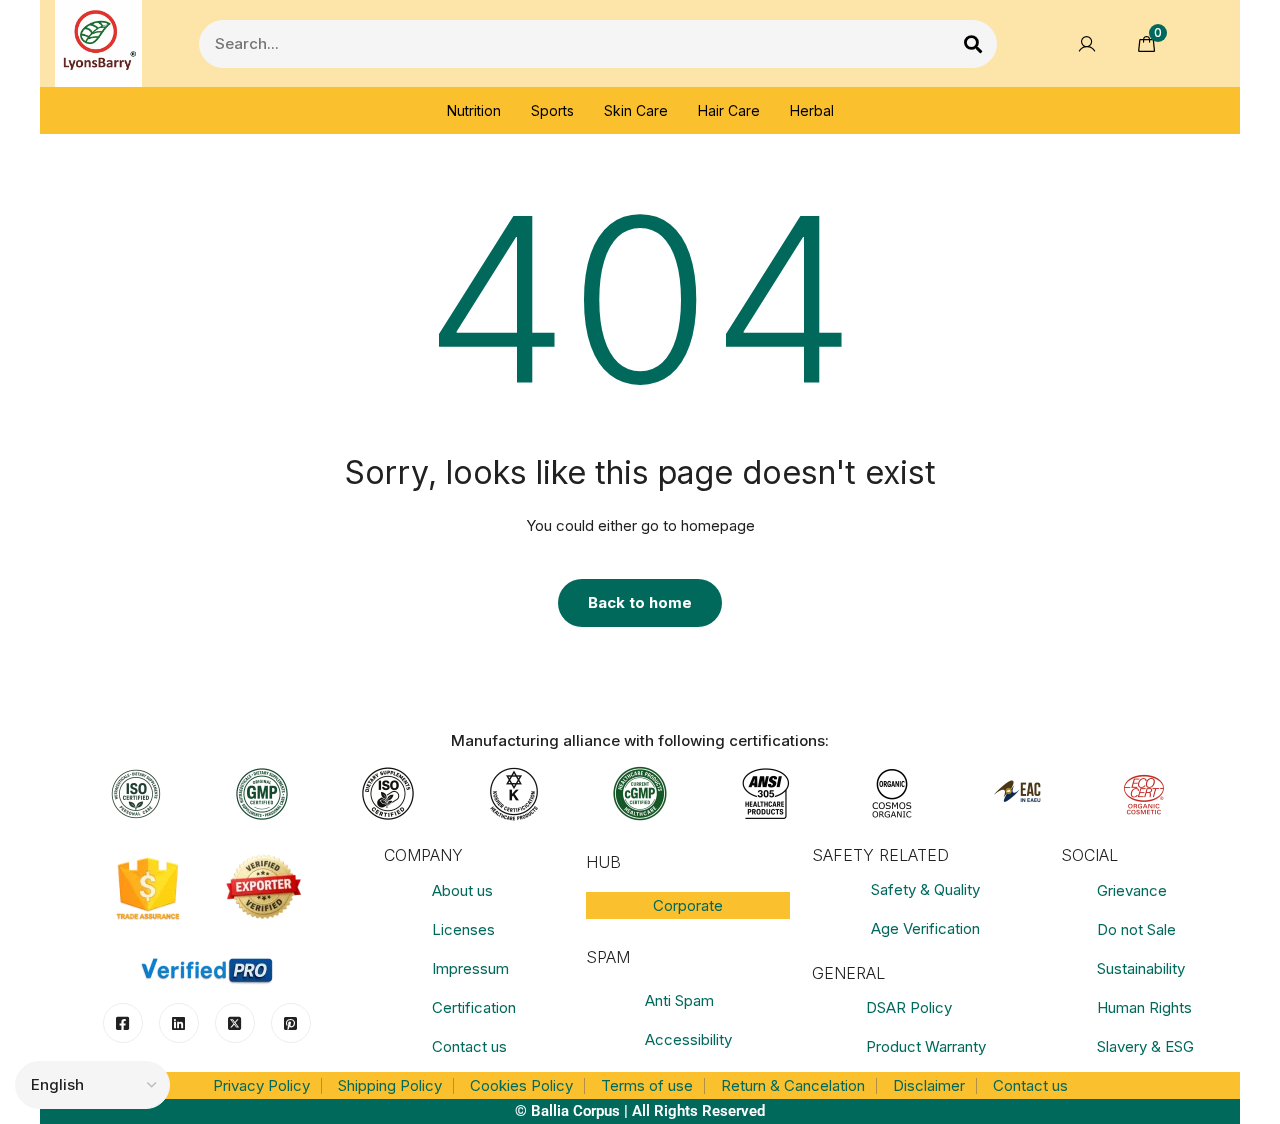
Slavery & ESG (1145, 1046)
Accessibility (688, 1039)
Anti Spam (679, 1000)
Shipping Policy (390, 1085)
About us (462, 890)
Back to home (640, 602)
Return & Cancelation (793, 1085)
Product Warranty (926, 1046)
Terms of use (647, 1085)
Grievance (1132, 890)
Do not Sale (1136, 929)
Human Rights (1144, 1007)
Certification (474, 1007)
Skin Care (636, 110)
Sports (552, 110)
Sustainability (1141, 968)
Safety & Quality (925, 889)
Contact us (469, 1046)
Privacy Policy (261, 1085)
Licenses (463, 929)
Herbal (812, 110)
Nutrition (474, 110)
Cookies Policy (521, 1085)
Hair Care (729, 110)
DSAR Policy (909, 1007)
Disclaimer (929, 1085)
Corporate (688, 905)
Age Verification (925, 928)
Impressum (470, 968)
